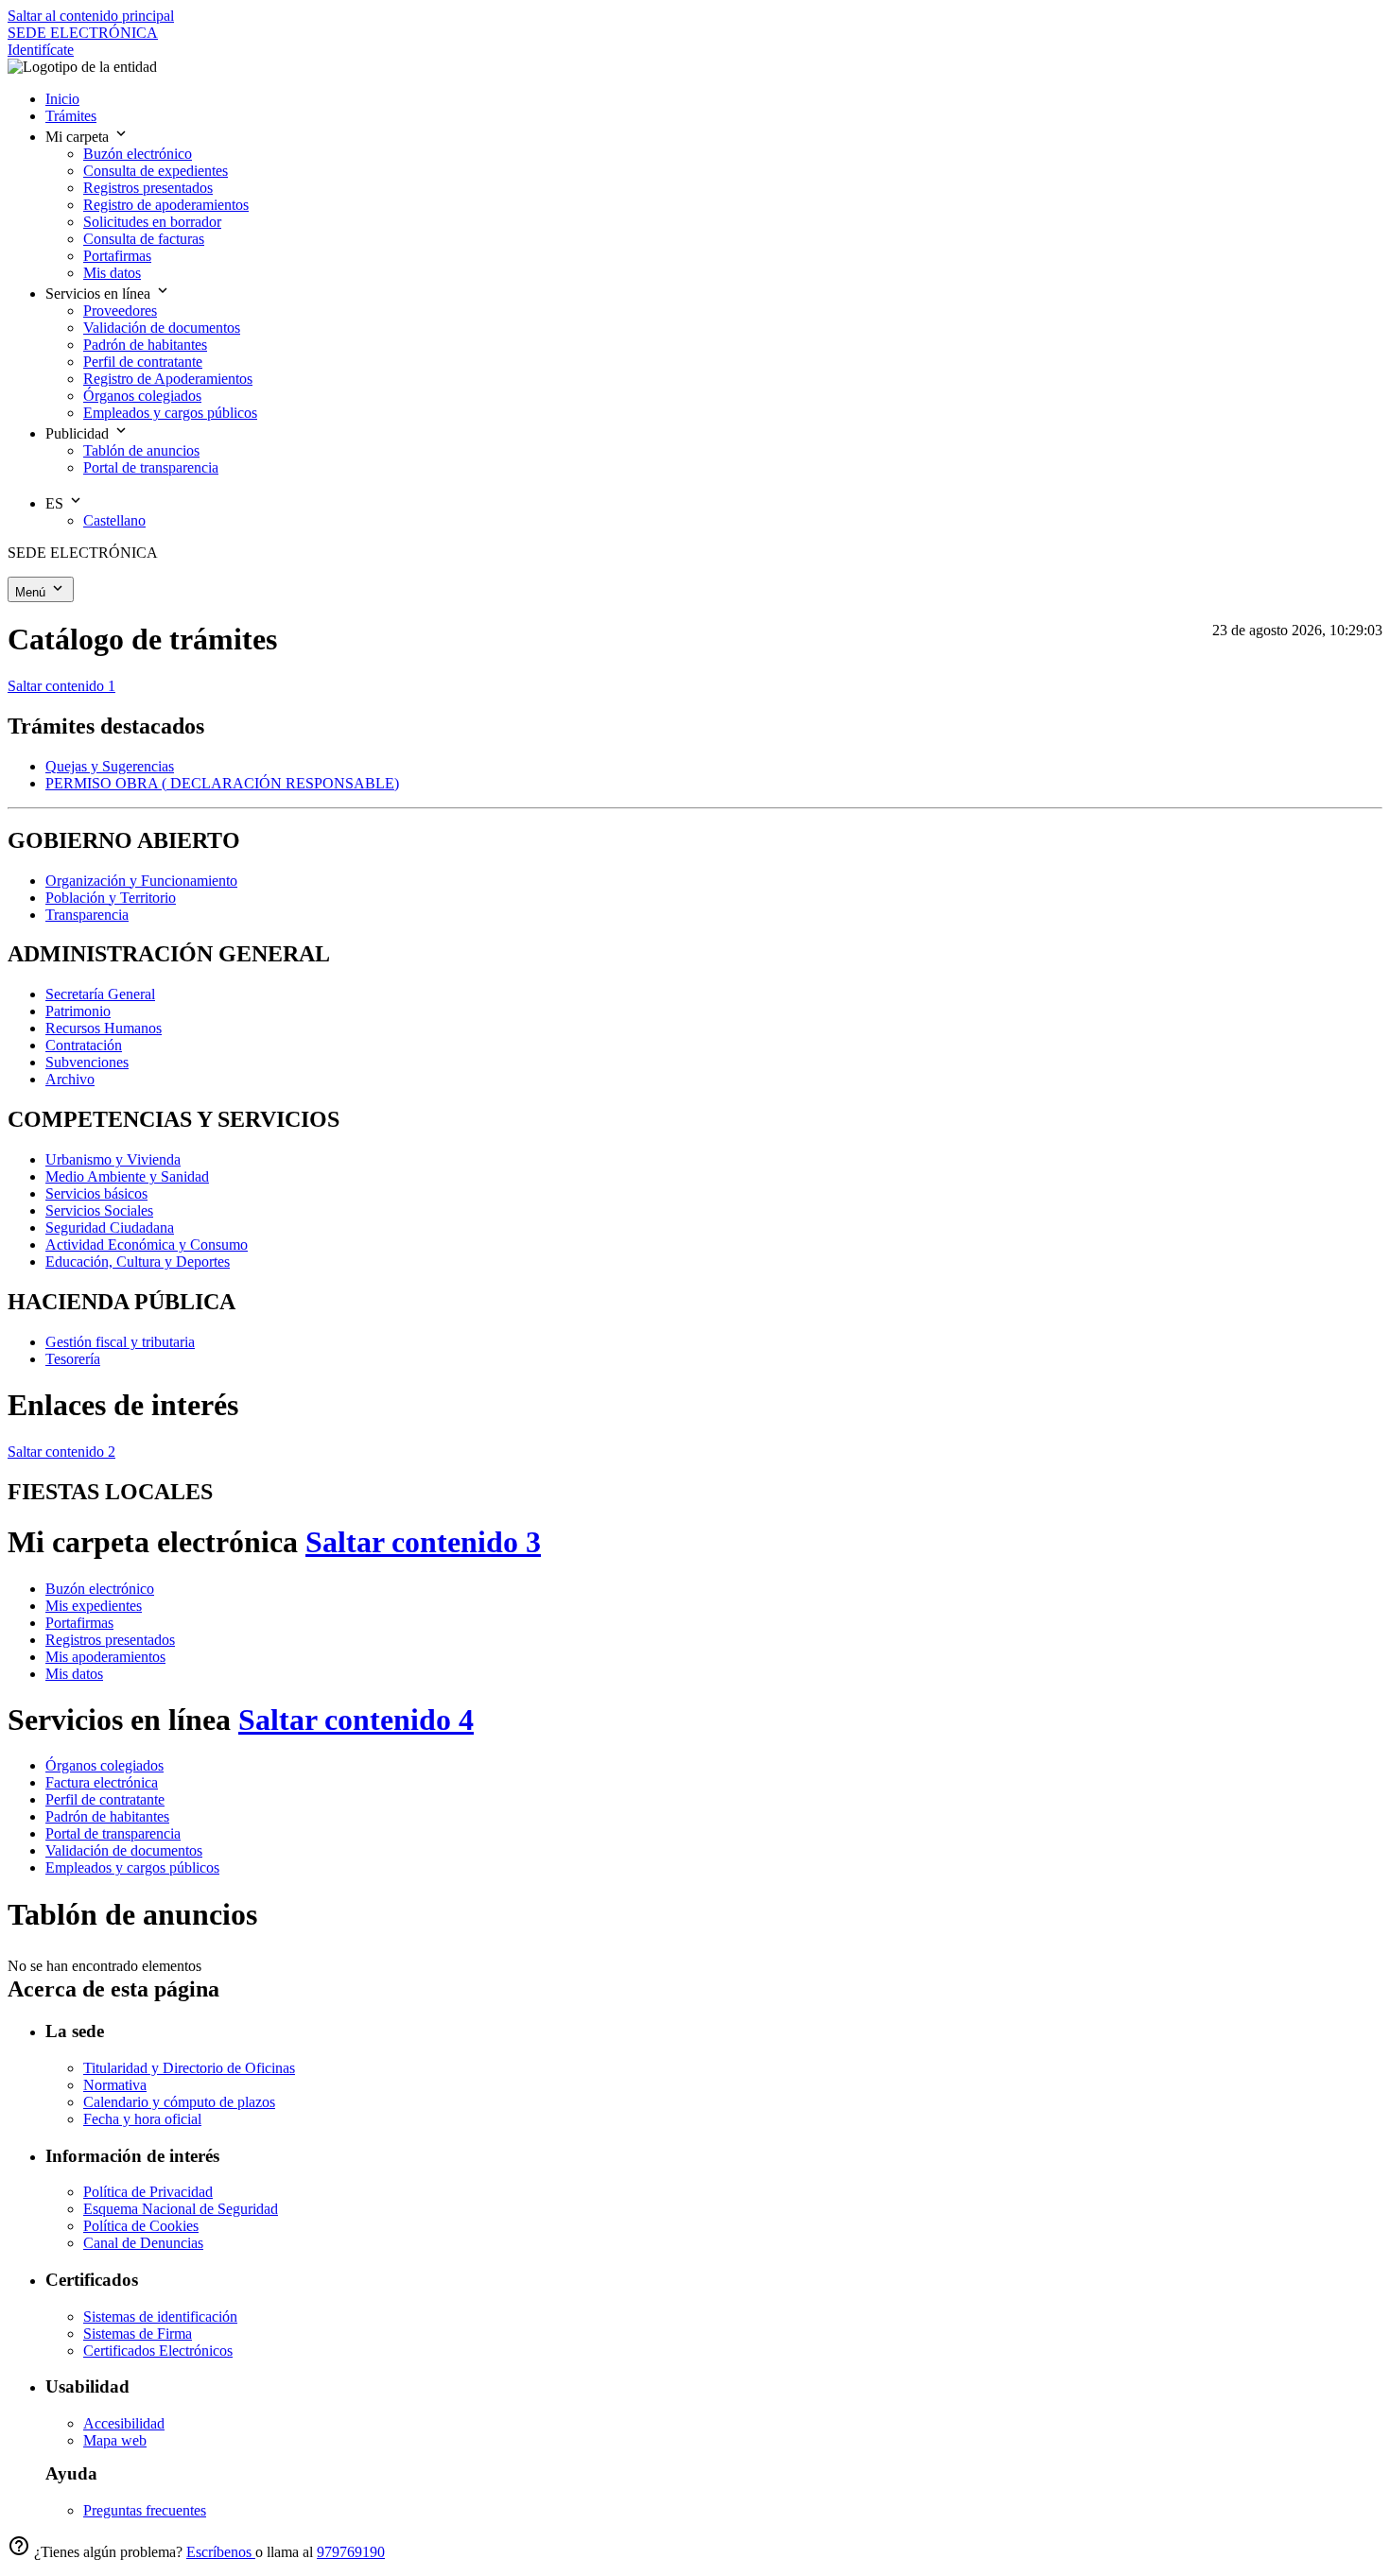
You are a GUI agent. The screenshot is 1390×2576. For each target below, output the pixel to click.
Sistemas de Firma (138, 2334)
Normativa (115, 2085)
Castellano (114, 520)
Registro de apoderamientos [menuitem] (166, 205)
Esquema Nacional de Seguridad (181, 2209)
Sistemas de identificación (160, 2317)
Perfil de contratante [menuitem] (143, 362)
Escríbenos (221, 2552)
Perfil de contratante (105, 1799)
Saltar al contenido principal (91, 16)
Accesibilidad (124, 2423)
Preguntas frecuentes (145, 2510)
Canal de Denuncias (143, 2243)
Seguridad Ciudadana (110, 1227)
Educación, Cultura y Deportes (138, 1262)
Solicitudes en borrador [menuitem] (152, 222)
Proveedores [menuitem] (120, 311)
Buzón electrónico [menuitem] (138, 154)
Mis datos (74, 1674)
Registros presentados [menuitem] (148, 188)
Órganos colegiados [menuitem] (142, 396)
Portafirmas (79, 1623)
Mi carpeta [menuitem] (79, 137)
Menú (32, 592)
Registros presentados (110, 1640)
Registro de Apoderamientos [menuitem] (168, 379)
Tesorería (73, 1359)
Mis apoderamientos (105, 1657)
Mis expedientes (94, 1606)
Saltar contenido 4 (356, 1720)
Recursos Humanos (104, 1028)
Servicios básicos (96, 1193)
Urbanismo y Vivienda (113, 1159)
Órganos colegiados (104, 1765)
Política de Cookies (141, 2226)
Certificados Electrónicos (158, 2351)
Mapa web (115, 2440)
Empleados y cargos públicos (132, 1867)
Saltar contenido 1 (61, 686)
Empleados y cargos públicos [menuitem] (170, 413)
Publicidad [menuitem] (79, 433)
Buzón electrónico (100, 1589)
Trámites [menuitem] (71, 116)
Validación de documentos (124, 1850)
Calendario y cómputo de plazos (179, 2102)
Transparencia (87, 915)
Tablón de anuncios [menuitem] (141, 450)
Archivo (70, 1079)
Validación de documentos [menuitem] (162, 328)
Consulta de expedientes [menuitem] (156, 171)
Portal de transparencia (113, 1833)
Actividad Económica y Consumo (147, 1245)
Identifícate (41, 50)
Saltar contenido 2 (61, 1452)
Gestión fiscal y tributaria (120, 1342)
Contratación (84, 1045)
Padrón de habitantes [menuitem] (145, 345)
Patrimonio (78, 1011)
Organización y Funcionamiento (141, 881)
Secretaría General (100, 994)
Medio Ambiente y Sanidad (127, 1176)
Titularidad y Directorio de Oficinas (189, 2068)
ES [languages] (56, 503)
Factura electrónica (102, 1782)
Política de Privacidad (148, 2192)
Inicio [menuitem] (62, 99)
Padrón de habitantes (107, 1816)
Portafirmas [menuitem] (117, 256)
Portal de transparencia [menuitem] (151, 467)
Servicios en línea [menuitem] (100, 294)
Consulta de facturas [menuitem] (144, 239)
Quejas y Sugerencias (110, 766)
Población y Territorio (111, 898)
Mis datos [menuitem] (112, 273)
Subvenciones (87, 1062)
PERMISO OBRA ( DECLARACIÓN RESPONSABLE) (222, 783)
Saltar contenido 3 (423, 1542)
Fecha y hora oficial (142, 2119)
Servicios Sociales (99, 1210)
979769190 (351, 2552)
